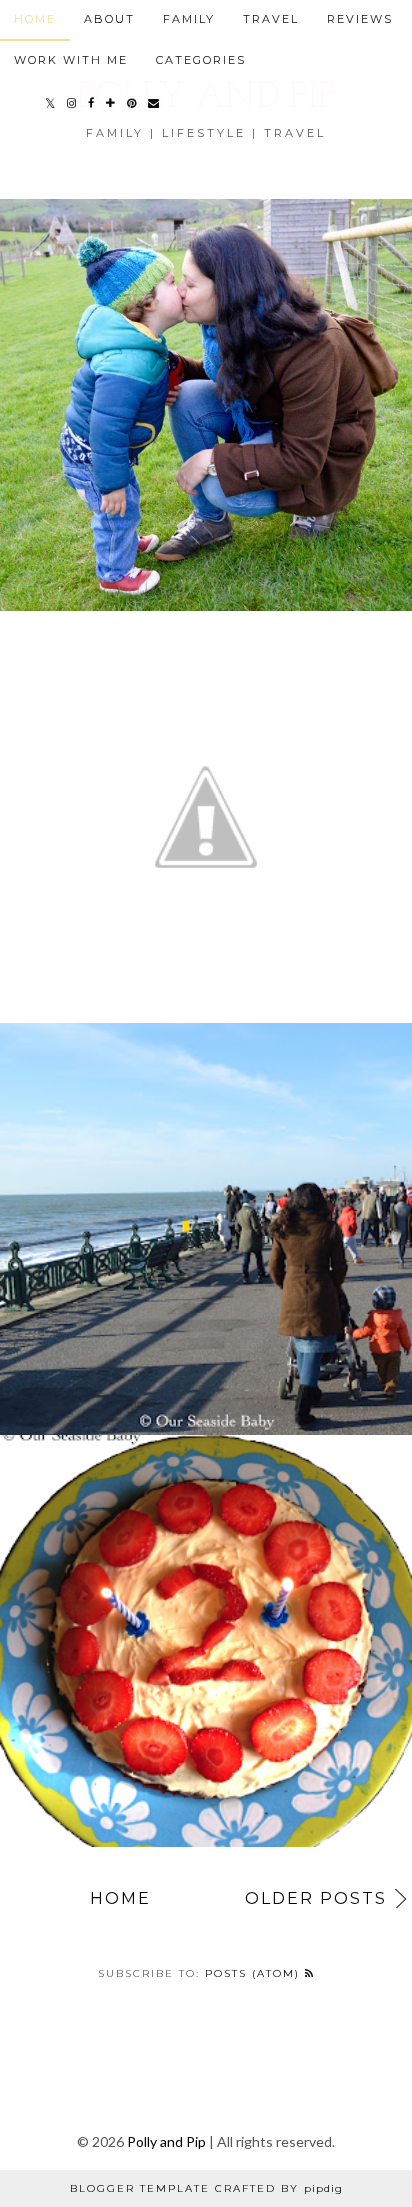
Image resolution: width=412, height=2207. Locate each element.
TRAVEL (271, 19)
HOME (35, 19)
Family (189, 19)
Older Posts (316, 1898)
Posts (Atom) (255, 1973)
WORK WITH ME (71, 60)
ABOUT (109, 19)
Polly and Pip (166, 2141)
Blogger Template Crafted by (206, 2188)
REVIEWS (360, 19)
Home (120, 1898)
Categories (201, 60)
